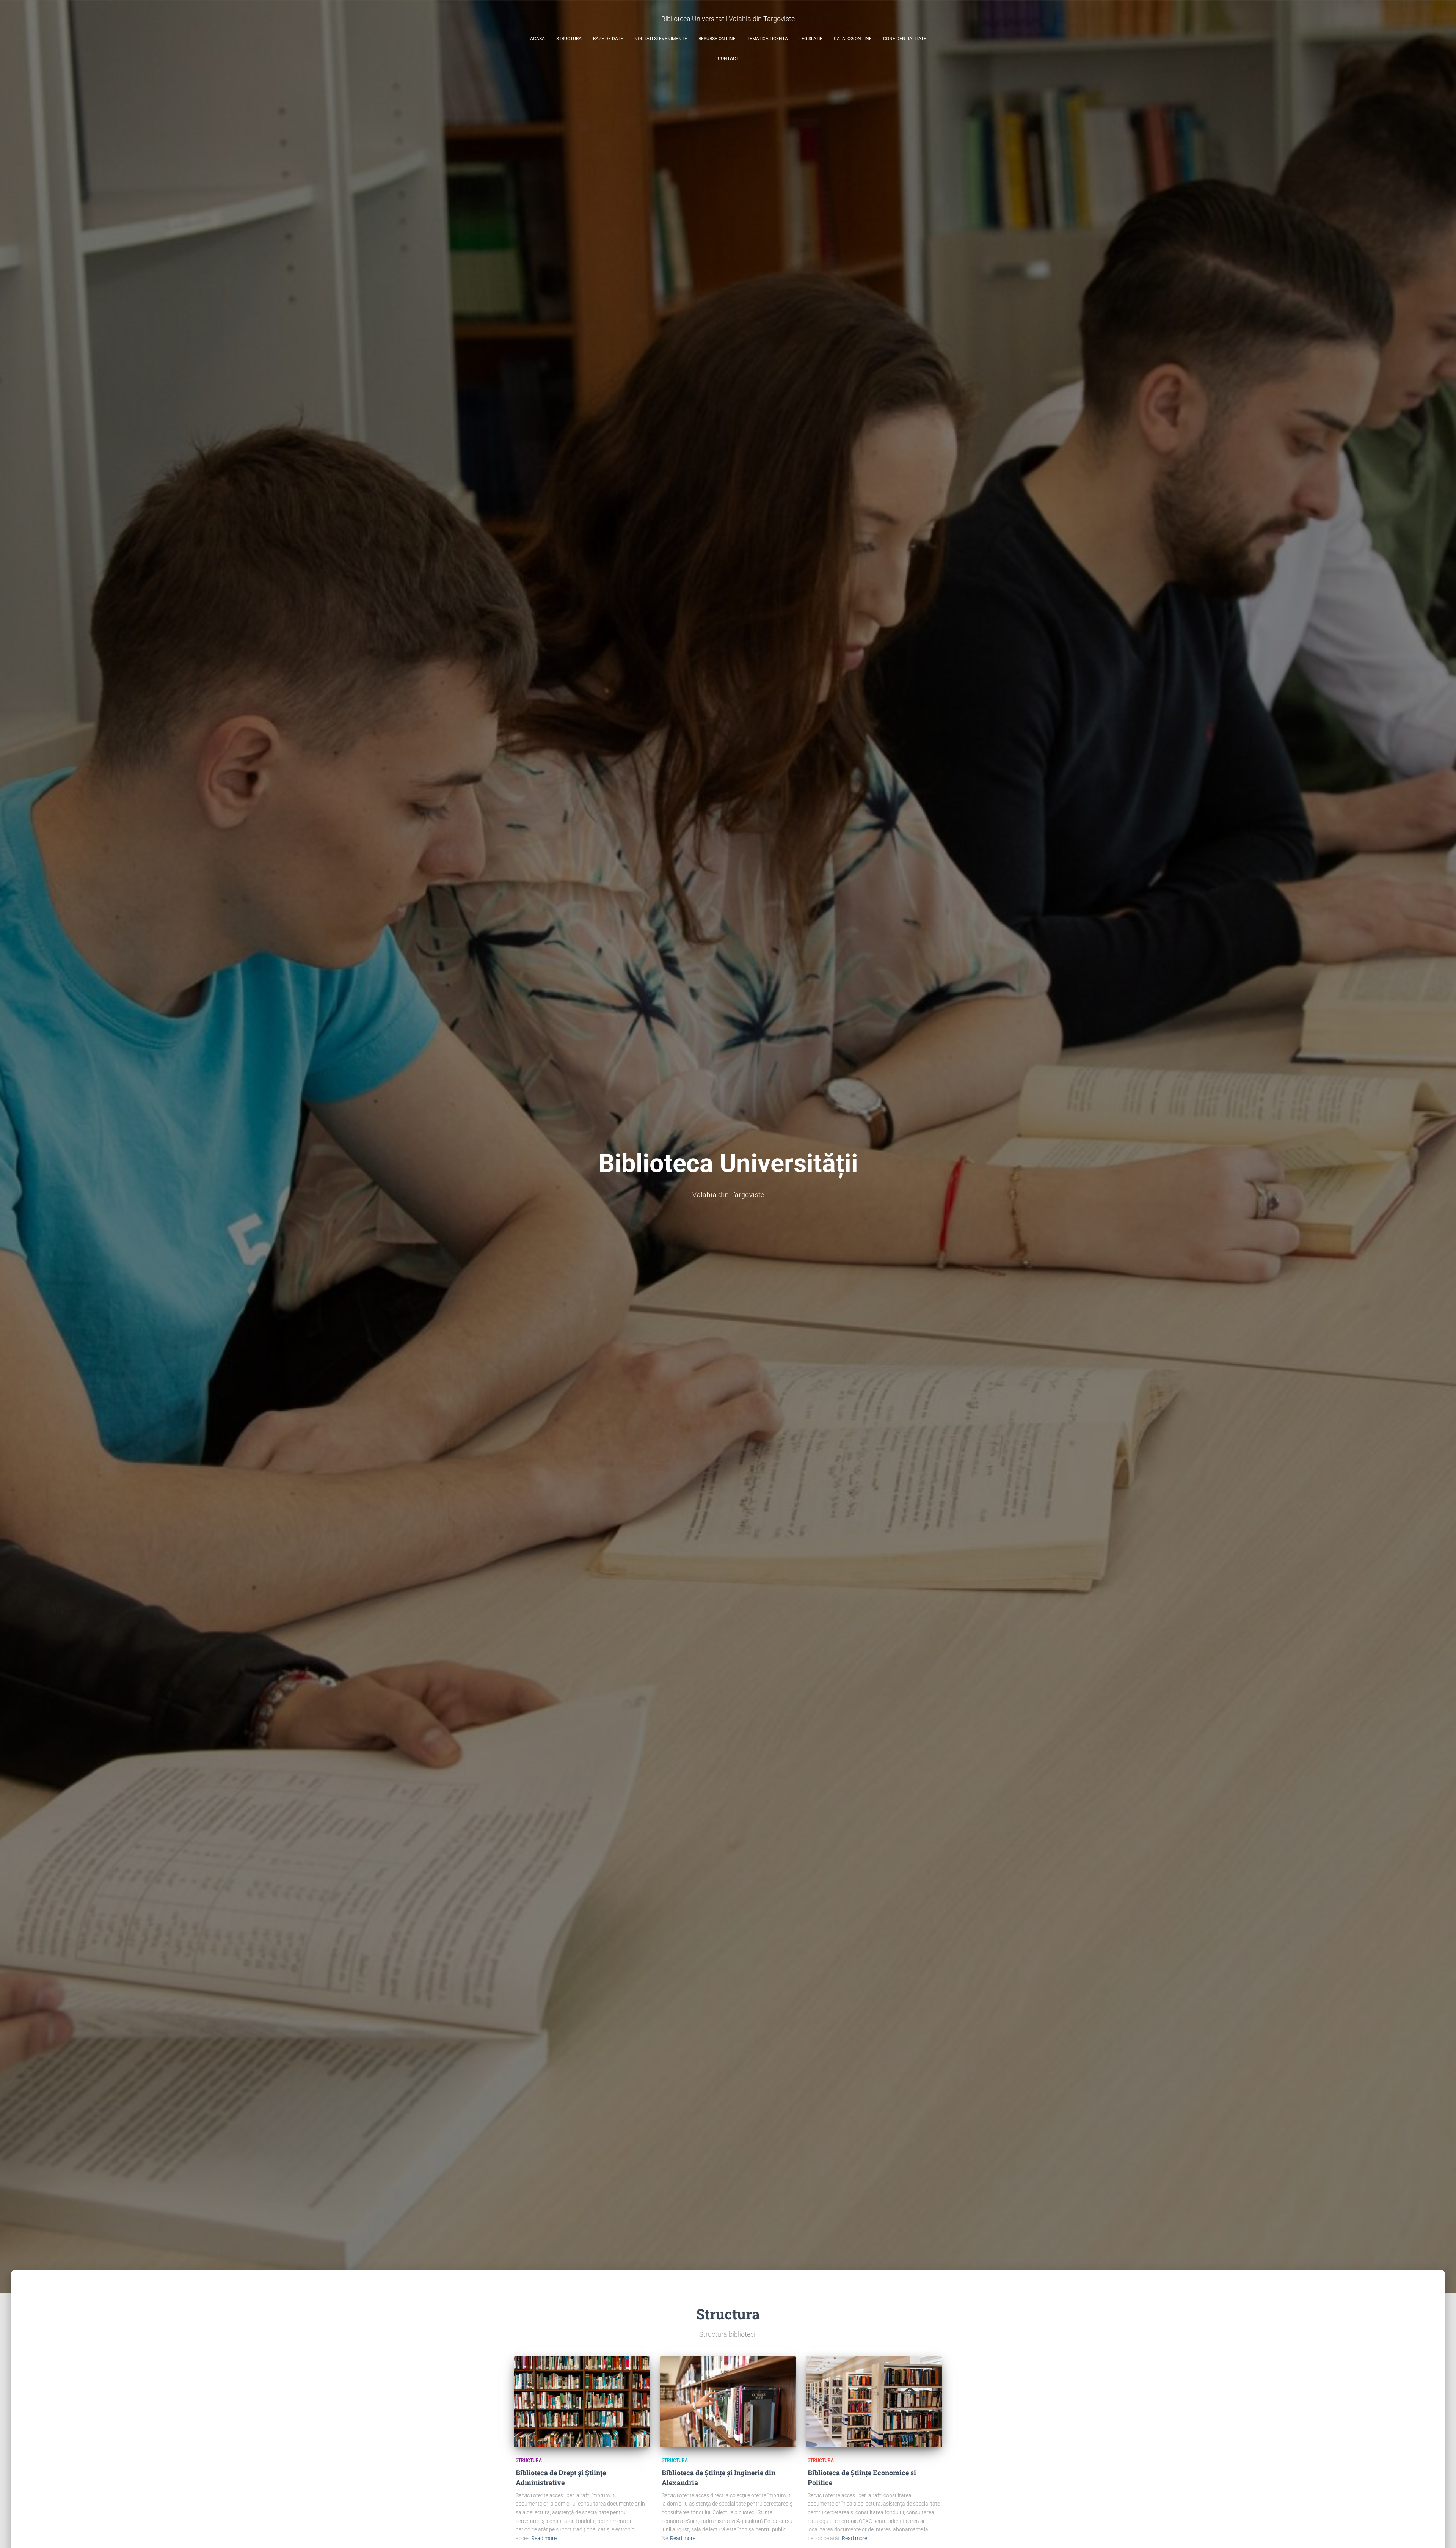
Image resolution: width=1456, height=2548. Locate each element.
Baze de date (608, 39)
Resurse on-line (717, 39)
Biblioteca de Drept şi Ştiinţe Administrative (561, 2477)
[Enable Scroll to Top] (1441, 2533)
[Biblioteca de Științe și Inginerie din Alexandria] (728, 2402)
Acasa (537, 39)
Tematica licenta (767, 39)
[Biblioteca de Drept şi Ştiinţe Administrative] (582, 2402)
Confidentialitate (905, 39)
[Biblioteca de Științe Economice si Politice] (874, 2402)
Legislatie (811, 39)
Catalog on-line (853, 39)
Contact (728, 58)
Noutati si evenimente (661, 39)
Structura (569, 39)
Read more (544, 2538)
